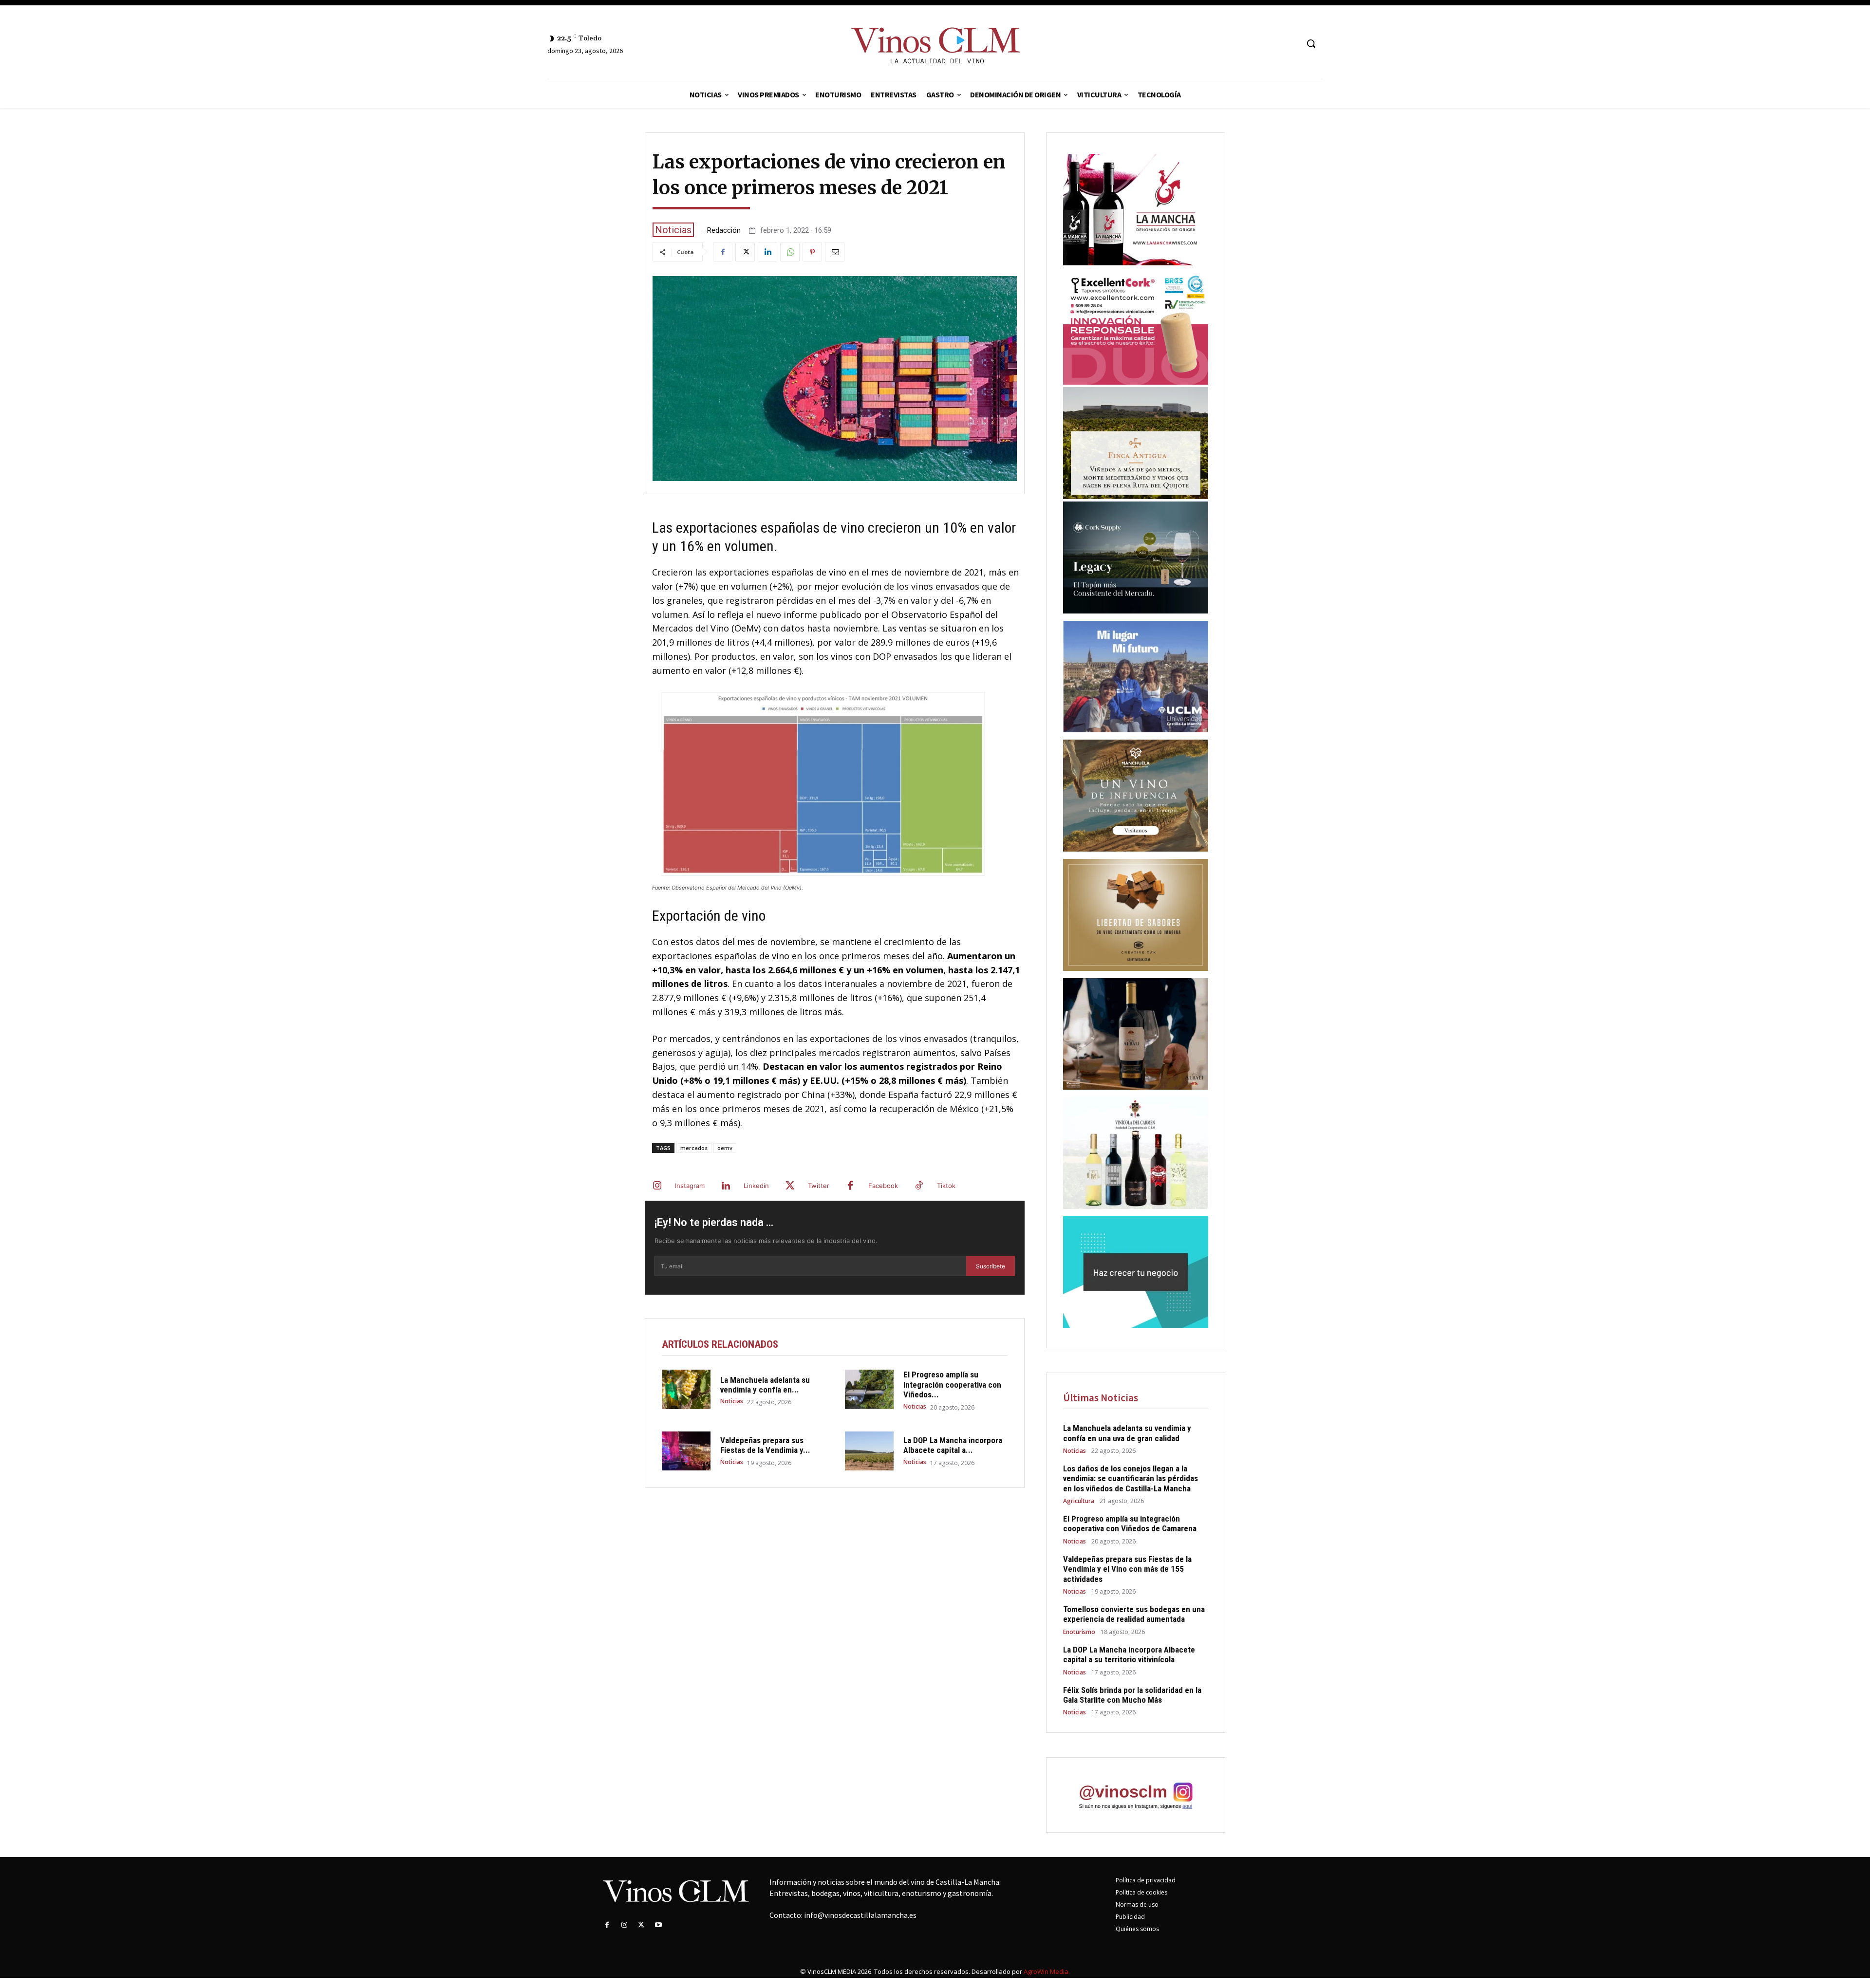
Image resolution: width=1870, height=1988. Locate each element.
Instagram (690, 1186)
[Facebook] (723, 252)
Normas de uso (1137, 1904)
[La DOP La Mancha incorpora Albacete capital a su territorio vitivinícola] (869, 1451)
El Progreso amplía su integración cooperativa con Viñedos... (952, 1384)
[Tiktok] (919, 1186)
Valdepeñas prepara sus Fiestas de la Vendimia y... (765, 1445)
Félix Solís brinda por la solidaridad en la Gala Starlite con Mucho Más (1132, 1695)
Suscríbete (991, 1266)
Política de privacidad (1146, 1880)
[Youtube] (659, 1925)
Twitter (819, 1186)
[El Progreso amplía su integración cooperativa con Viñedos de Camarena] (869, 1389)
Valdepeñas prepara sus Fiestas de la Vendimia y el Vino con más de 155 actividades (1127, 1569)
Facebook (883, 1186)
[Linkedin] (767, 252)
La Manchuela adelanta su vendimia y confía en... (765, 1385)
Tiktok (946, 1186)
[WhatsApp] (790, 252)
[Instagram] (657, 1186)
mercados (694, 1148)
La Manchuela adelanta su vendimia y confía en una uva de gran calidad (1127, 1433)
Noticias (673, 230)
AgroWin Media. (1047, 1971)
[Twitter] (745, 252)
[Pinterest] (812, 252)
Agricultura (1079, 1501)
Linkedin (756, 1186)
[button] (1311, 43)
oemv (725, 1148)
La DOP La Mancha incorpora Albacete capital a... (953, 1445)
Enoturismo (1079, 1632)
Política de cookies (1141, 1892)
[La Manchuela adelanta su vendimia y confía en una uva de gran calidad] (686, 1389)
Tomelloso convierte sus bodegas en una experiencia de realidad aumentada (1134, 1614)
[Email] (835, 252)
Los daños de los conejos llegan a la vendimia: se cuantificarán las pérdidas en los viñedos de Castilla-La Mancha (1131, 1478)
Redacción (724, 231)
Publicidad (1130, 1917)
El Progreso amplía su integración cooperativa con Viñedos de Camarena (1130, 1524)
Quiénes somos (1137, 1929)
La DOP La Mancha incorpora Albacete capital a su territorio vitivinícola (1129, 1654)
